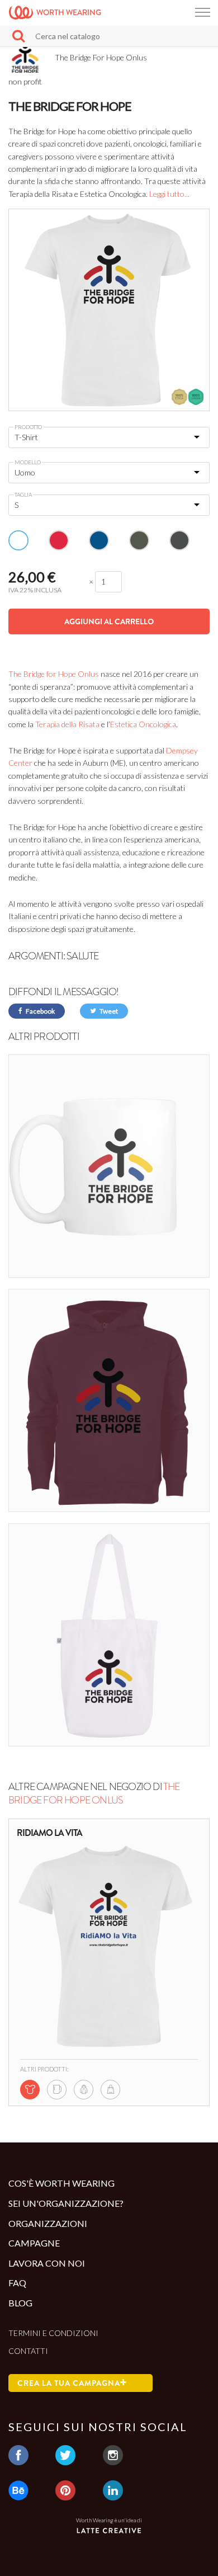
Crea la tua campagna (69, 2383)
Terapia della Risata (68, 724)
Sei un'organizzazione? (66, 2203)
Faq (17, 2283)
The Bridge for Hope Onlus (54, 674)
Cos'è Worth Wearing (61, 2183)
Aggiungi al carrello (109, 621)
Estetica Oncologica (143, 724)
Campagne (34, 2243)
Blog (20, 2303)
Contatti (28, 2351)
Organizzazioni (48, 2223)
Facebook (40, 1011)
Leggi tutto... (169, 194)
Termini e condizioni (53, 2333)
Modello (28, 462)
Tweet (108, 1011)
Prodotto (28, 427)
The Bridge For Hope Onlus (94, 1793)
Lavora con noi (47, 2263)
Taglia (23, 495)
